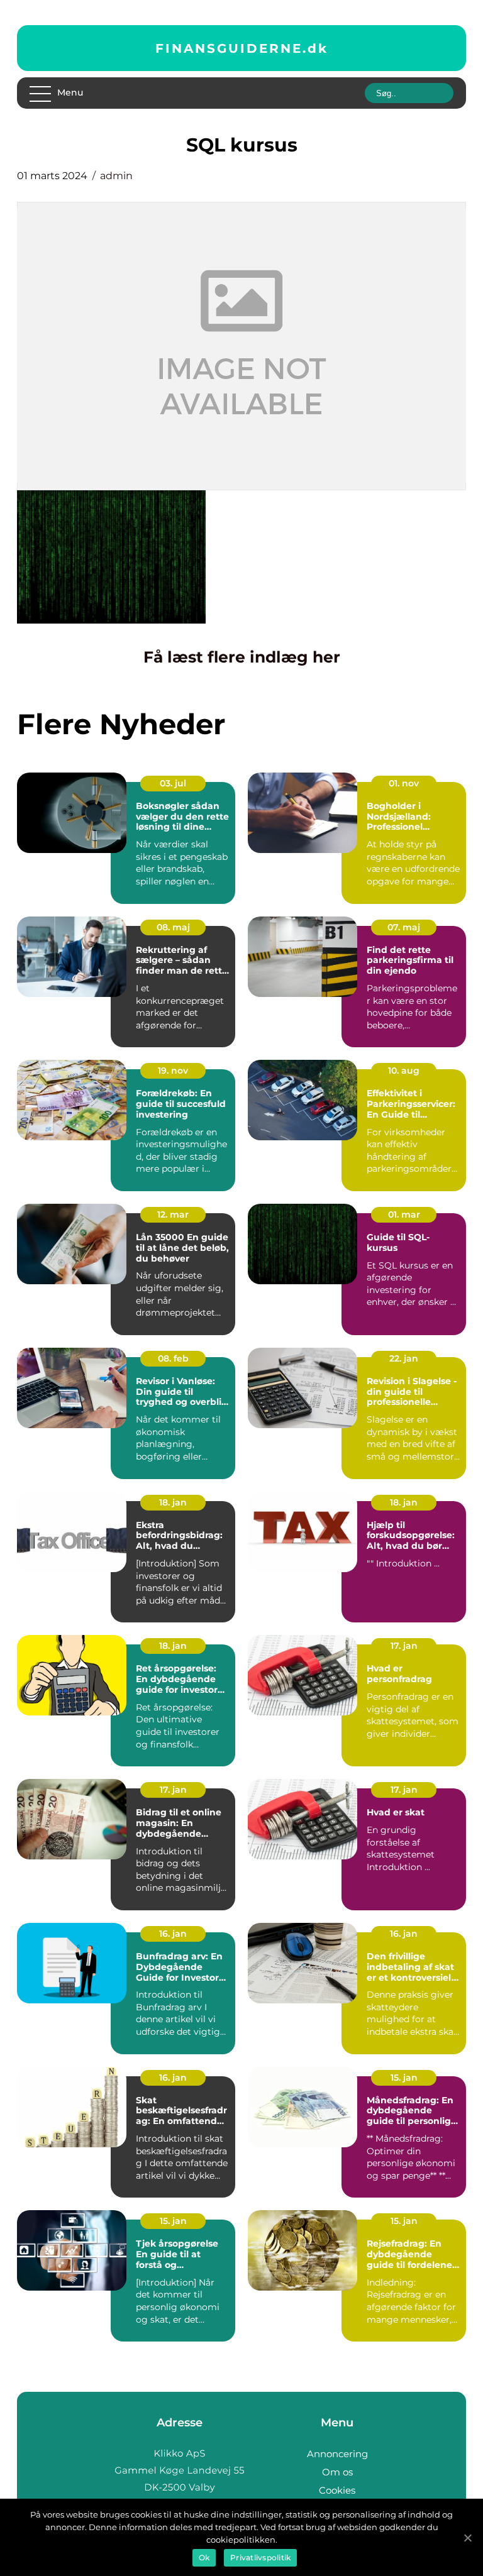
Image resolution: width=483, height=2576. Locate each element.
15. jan (404, 2078)
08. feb (173, 1358)
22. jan (404, 1358)
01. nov (404, 783)
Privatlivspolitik (260, 2557)
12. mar (173, 1214)
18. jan (173, 1502)
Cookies (337, 2490)
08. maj (173, 927)
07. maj (404, 927)
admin (116, 176)
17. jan (404, 1646)
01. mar (404, 1214)
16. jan (173, 1934)
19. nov (173, 1071)
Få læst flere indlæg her (242, 657)
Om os (337, 2472)
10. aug (404, 1071)
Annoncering (337, 2454)
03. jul (173, 783)
